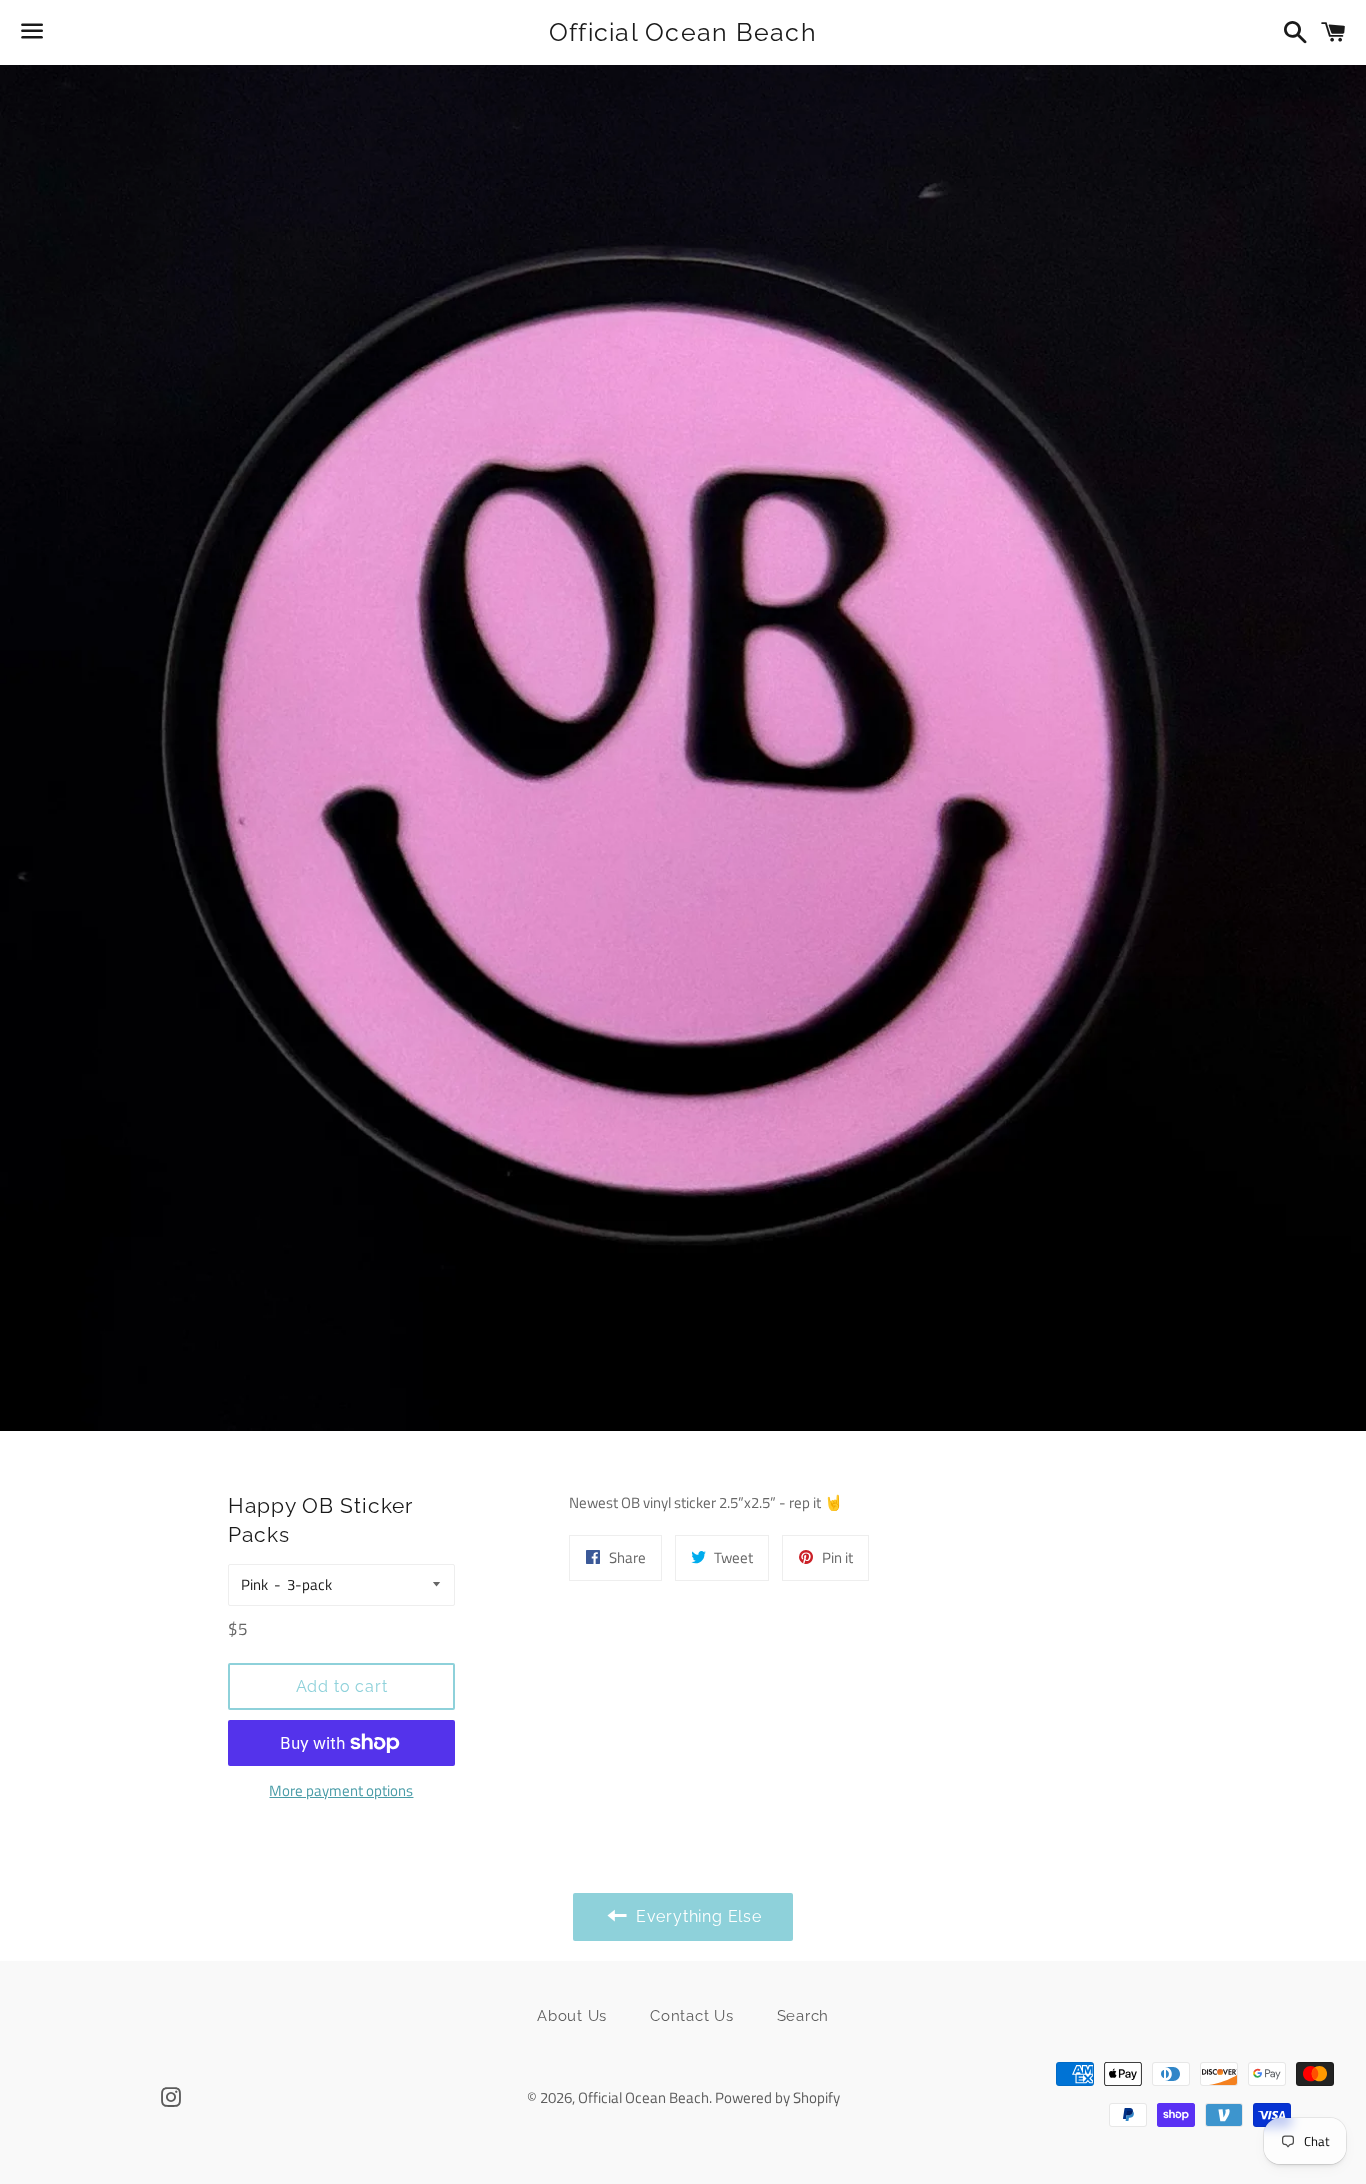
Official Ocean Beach (683, 32)
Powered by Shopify (777, 2097)
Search (803, 2016)
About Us (572, 2016)
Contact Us (692, 2016)
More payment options (341, 1790)
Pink (254, 1584)
